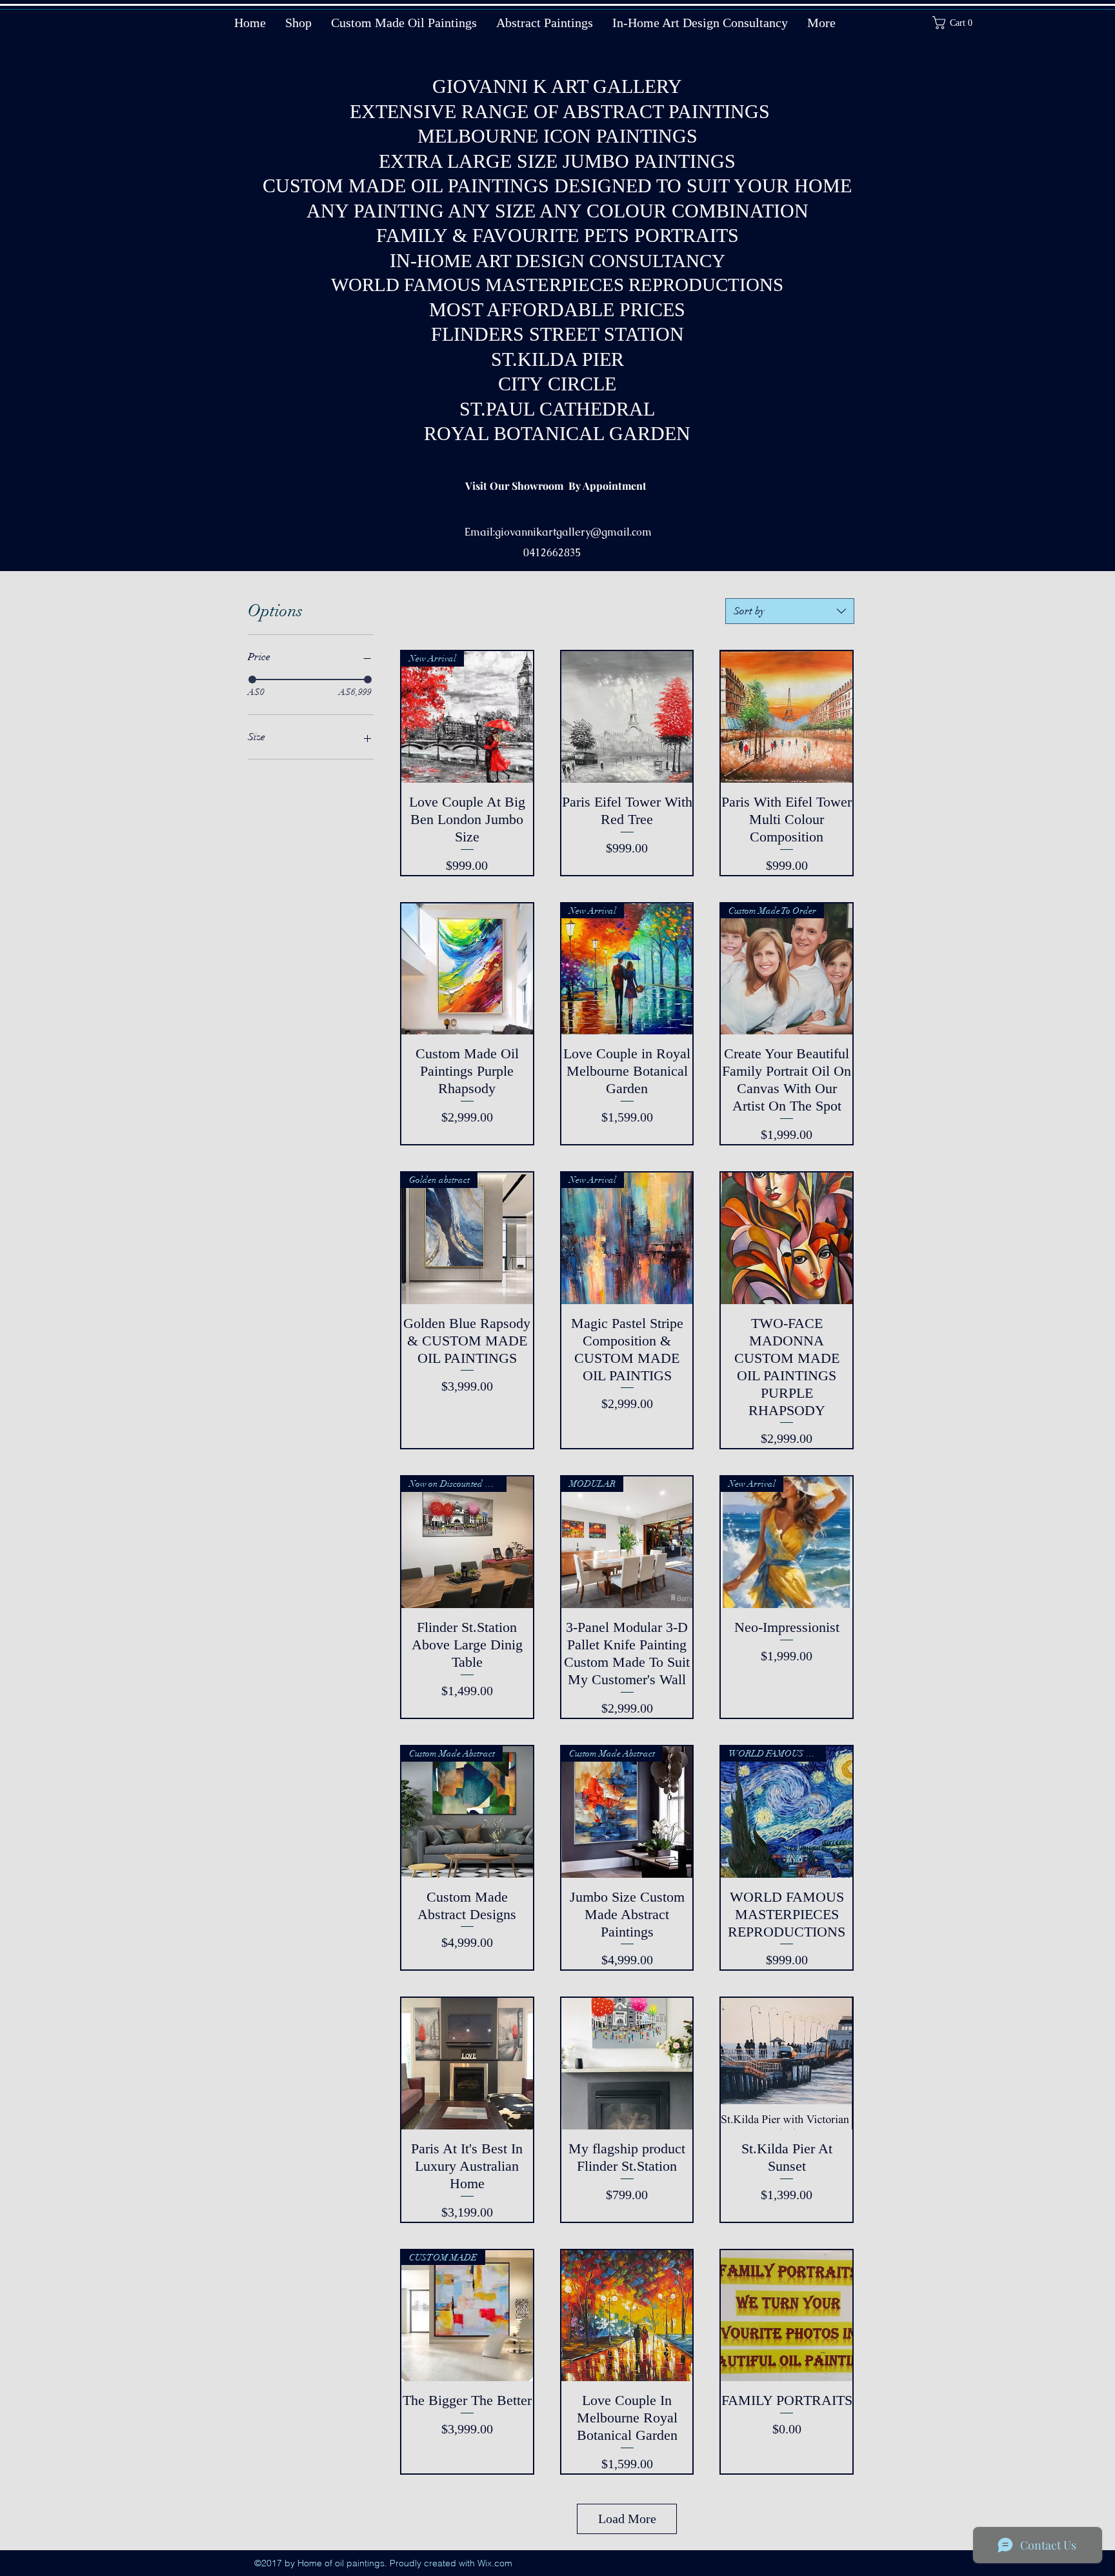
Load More (627, 2519)
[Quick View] (627, 717)
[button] (957, 23)
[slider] (252, 679)
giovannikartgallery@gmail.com (573, 532)
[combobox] (790, 611)
